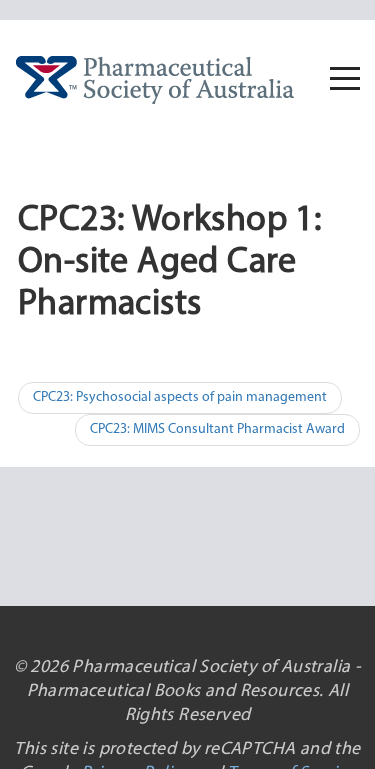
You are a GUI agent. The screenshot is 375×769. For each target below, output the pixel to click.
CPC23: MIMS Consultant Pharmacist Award (217, 429)
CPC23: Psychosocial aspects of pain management (180, 397)
